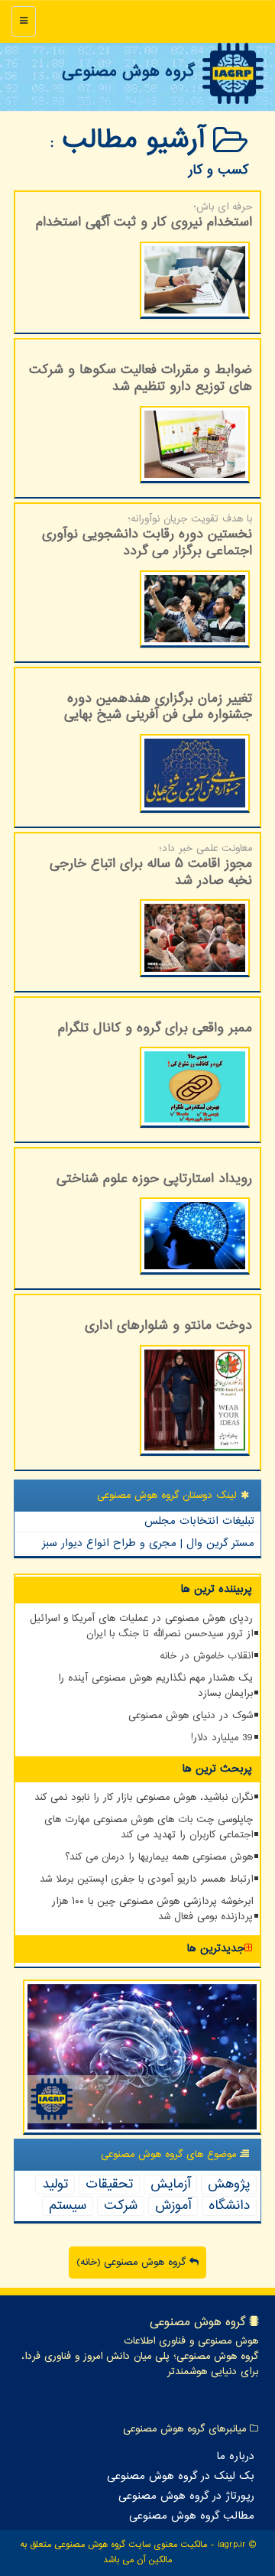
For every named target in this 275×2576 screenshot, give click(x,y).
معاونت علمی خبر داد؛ (151, 866)
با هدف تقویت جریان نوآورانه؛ (147, 537)
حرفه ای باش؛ (144, 216)
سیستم (68, 2206)
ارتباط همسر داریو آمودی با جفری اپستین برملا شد (146, 1879)
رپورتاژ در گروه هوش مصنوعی (186, 2496)
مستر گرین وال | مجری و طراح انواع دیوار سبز (148, 1543)
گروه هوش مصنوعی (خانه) (133, 2263)
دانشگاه (229, 2206)
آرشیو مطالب (138, 140)
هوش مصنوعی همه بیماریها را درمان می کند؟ (159, 1857)
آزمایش (170, 2185)
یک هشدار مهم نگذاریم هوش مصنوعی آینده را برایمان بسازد (155, 1686)
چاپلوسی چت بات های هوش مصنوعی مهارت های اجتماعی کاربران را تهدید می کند (149, 1827)
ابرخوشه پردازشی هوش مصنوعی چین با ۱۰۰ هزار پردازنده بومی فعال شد (152, 1909)
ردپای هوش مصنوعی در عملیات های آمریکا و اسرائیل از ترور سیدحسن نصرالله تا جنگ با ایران (141, 1626)
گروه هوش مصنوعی (128, 72)
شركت (121, 2206)
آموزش (173, 2206)
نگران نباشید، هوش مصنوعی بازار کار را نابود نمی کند (144, 1798)
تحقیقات (109, 2185)
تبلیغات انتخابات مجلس (199, 1521)
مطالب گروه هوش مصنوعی (192, 2516)
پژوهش (229, 2185)
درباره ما (235, 2457)
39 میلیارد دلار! (222, 1738)
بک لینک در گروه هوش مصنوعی (181, 2477)
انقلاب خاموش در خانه (206, 1656)
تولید (55, 2185)
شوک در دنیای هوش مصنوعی (191, 1716)
